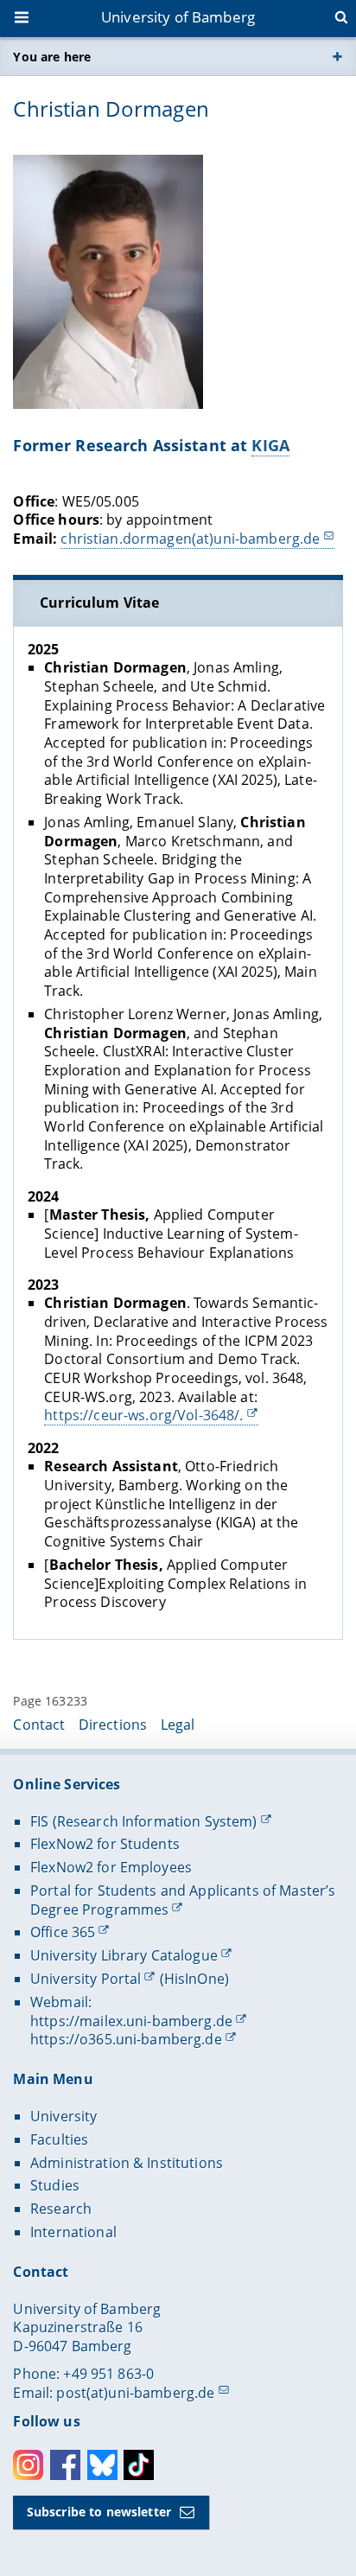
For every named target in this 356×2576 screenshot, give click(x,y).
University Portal (86, 1979)
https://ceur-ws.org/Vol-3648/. (143, 1415)
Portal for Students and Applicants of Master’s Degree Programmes (183, 1900)
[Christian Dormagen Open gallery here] (108, 282)
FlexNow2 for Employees (111, 1867)
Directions (113, 1725)
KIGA (270, 445)
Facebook (65, 2465)
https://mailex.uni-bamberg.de (131, 2021)
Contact (39, 1725)
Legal (178, 1725)
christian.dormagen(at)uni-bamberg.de (190, 539)
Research (61, 2209)
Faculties (59, 2139)
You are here (52, 57)
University (64, 2116)
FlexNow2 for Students (105, 1844)
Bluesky (102, 2465)
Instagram (28, 2465)
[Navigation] (23, 19)
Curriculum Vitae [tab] (99, 603)
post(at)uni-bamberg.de (135, 2393)
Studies (55, 2185)
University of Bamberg (178, 17)
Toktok (139, 2465)
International (73, 2232)
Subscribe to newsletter (99, 2512)
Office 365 (63, 1932)
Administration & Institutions (127, 2163)
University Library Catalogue (124, 1955)
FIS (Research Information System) (144, 1821)
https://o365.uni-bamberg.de (126, 2039)
